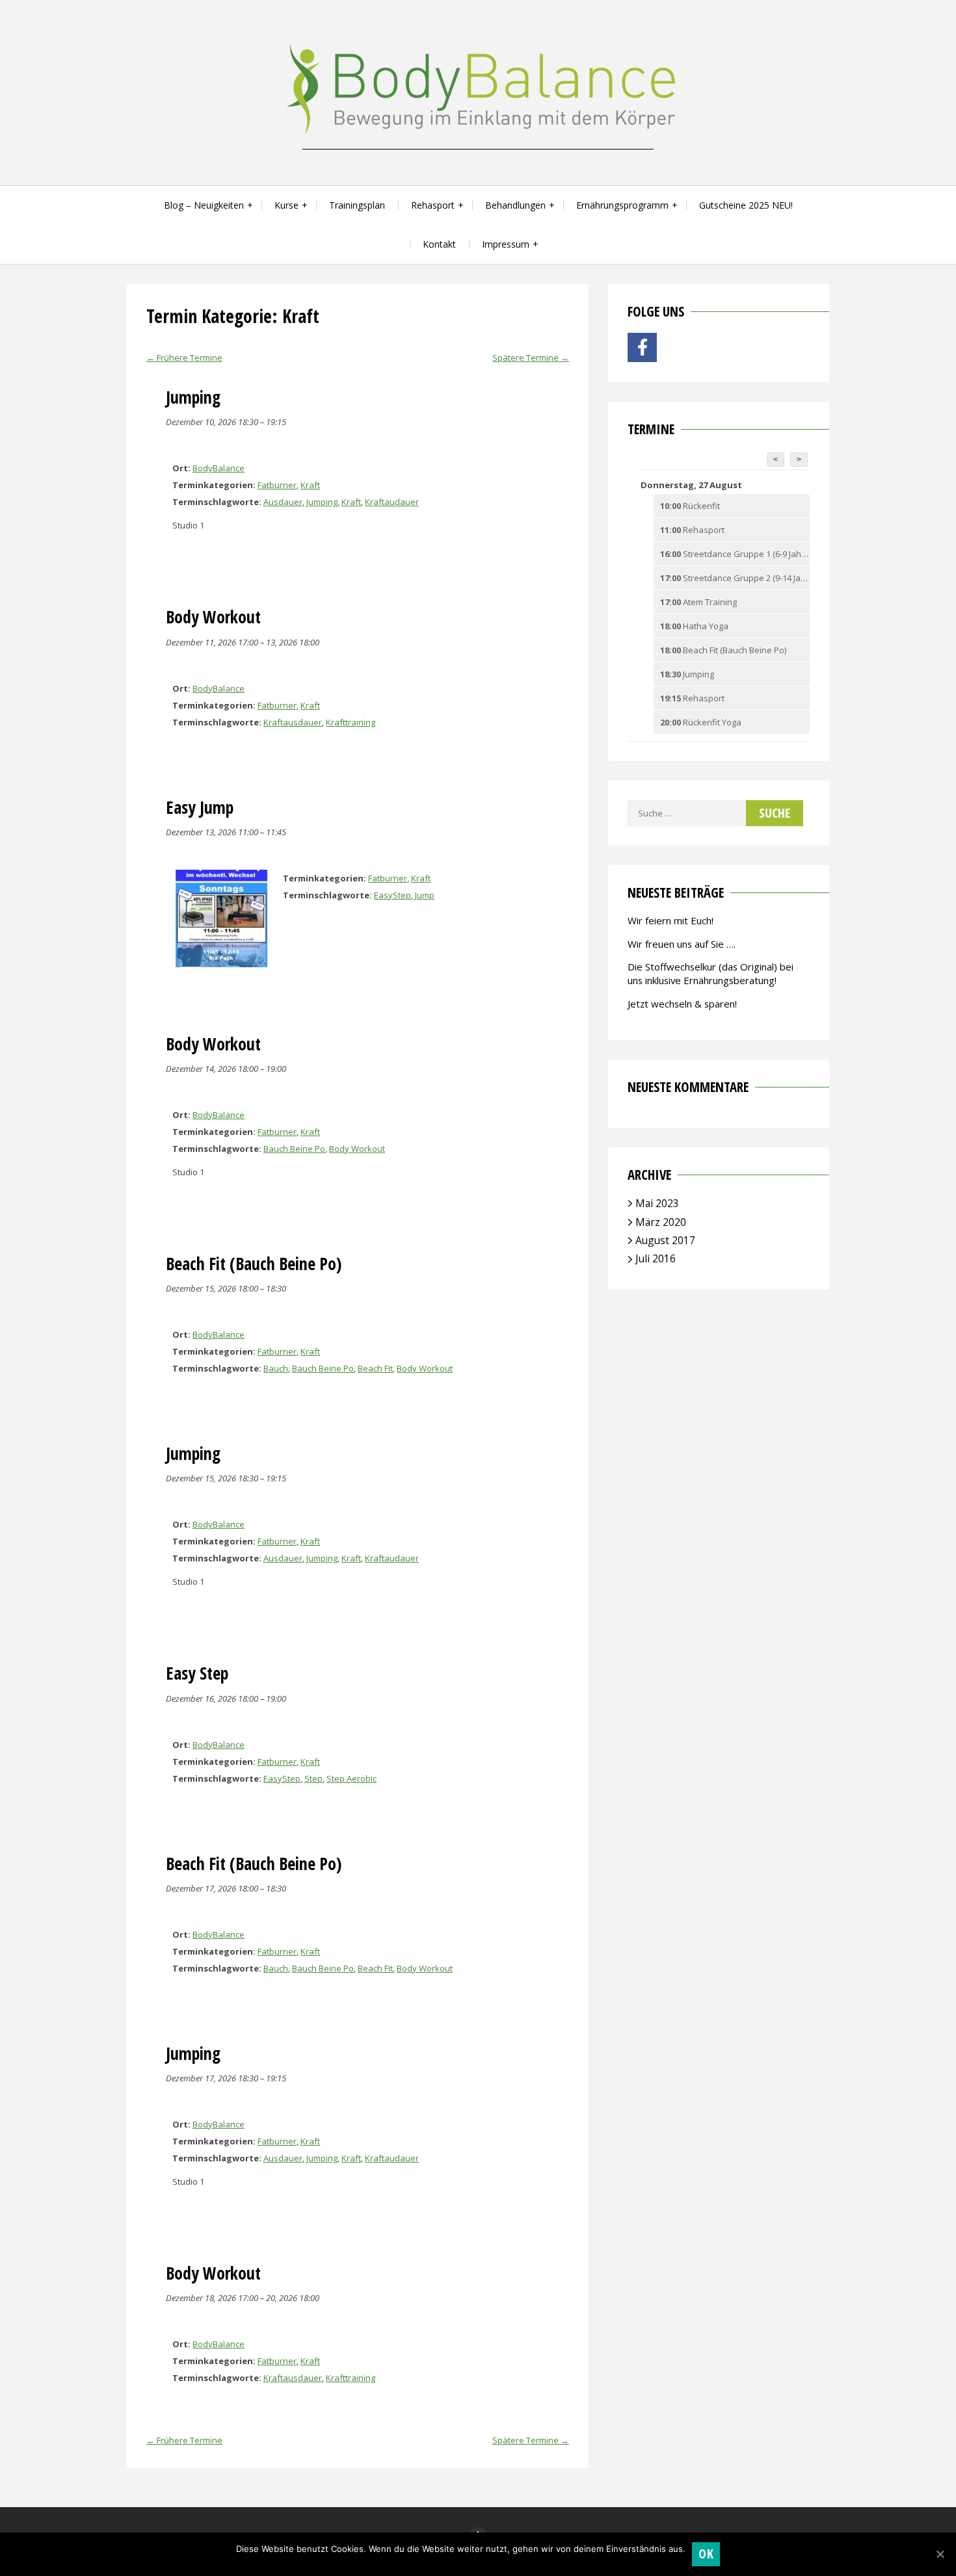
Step (313, 1778)
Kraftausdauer (293, 722)
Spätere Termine (531, 358)
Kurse (286, 205)
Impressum (506, 244)
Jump (425, 895)
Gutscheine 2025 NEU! (746, 205)
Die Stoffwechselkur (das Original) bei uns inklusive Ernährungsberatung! (710, 973)
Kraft (310, 485)
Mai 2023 (657, 1203)
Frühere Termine (184, 358)
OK (706, 2554)
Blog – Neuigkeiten (204, 205)
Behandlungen (515, 205)
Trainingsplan (357, 205)
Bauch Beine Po (294, 1149)
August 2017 (665, 1240)
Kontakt (439, 244)
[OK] (940, 2554)
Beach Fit (375, 1368)
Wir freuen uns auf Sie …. (682, 944)
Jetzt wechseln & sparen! (682, 1004)
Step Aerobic (352, 1778)
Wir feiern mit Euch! (671, 920)
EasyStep (392, 895)
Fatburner (277, 485)
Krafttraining (351, 722)
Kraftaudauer (392, 502)
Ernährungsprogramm (622, 205)
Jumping (322, 502)
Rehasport (433, 205)
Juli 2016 (656, 1258)
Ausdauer (283, 502)
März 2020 (661, 1222)
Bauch (276, 1368)
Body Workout (357, 1149)
